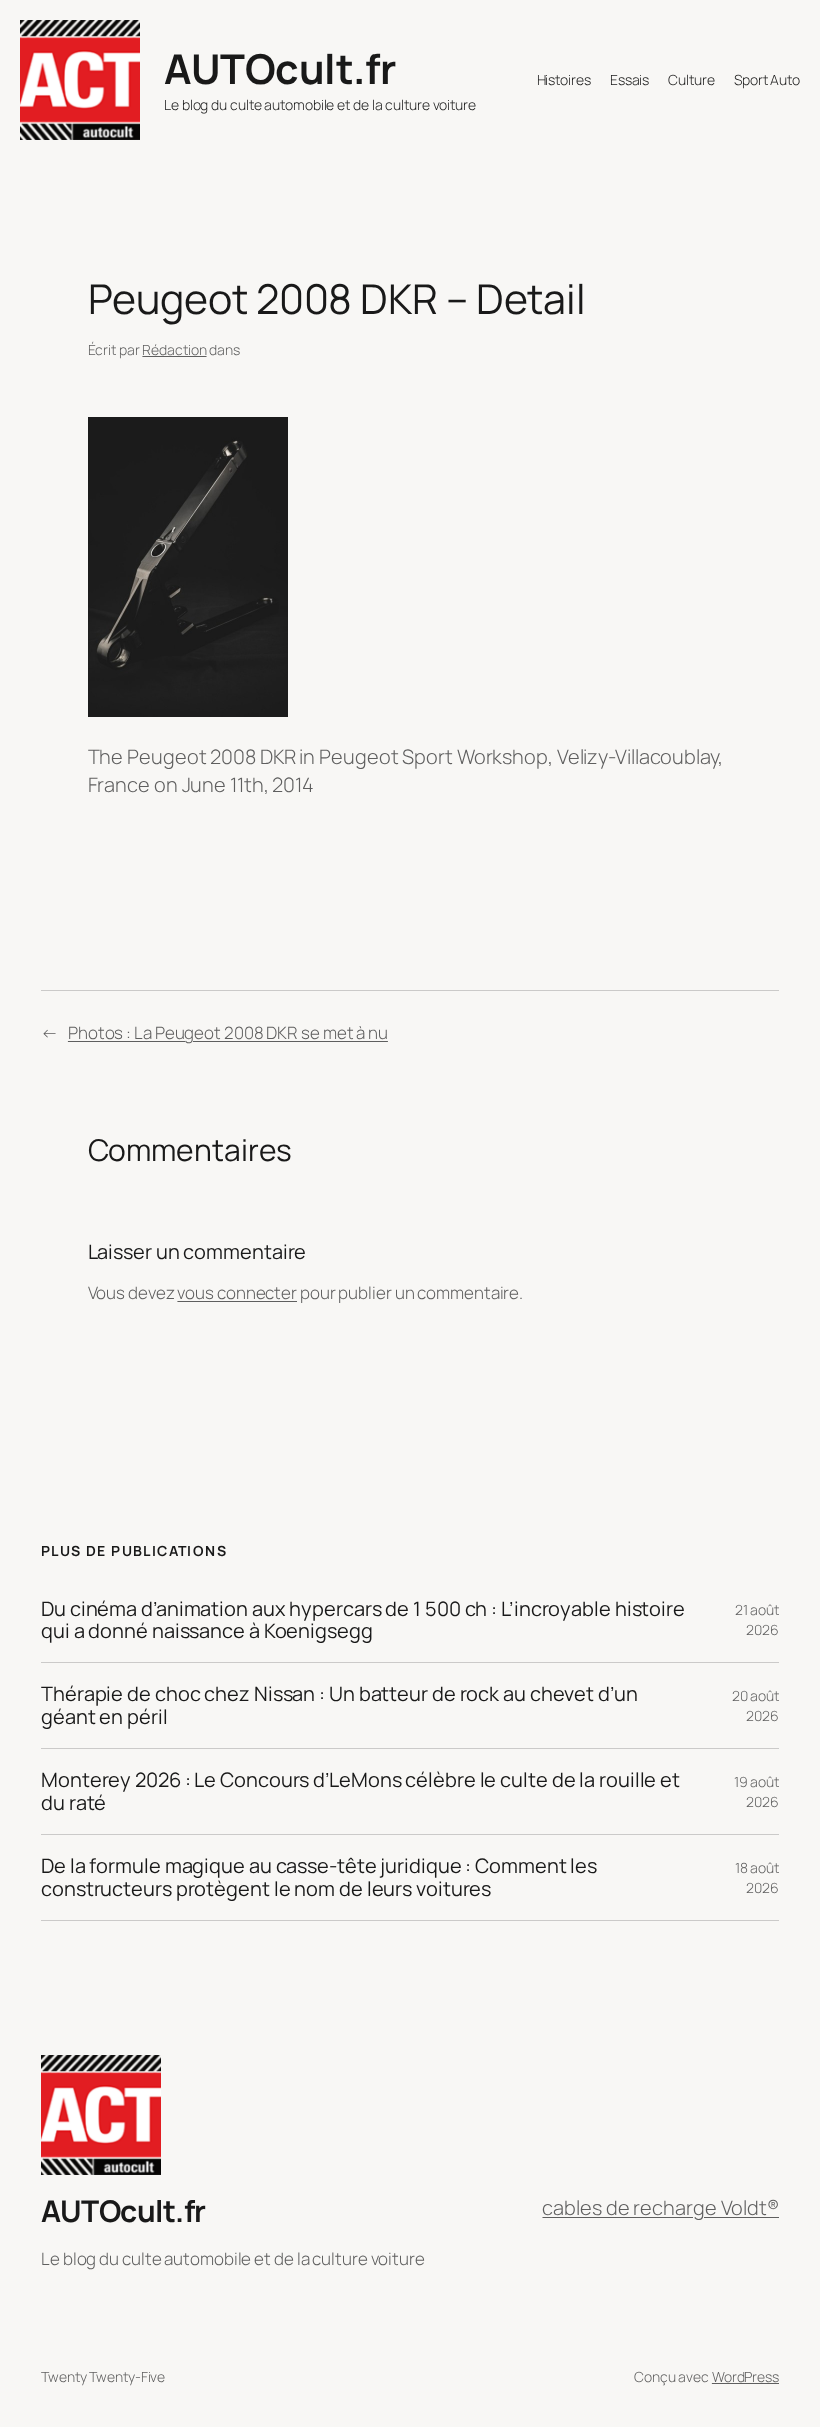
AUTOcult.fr (280, 68)
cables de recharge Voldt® (660, 2207)
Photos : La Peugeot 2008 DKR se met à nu (228, 1032)
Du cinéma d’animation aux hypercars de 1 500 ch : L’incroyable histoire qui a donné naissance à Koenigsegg (363, 1620)
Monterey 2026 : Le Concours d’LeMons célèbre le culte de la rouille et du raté (360, 1791)
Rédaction (174, 349)
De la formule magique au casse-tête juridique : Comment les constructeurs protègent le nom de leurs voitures (319, 1877)
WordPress (745, 2376)
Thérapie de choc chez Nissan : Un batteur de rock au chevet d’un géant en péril (339, 1705)
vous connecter (237, 1292)
